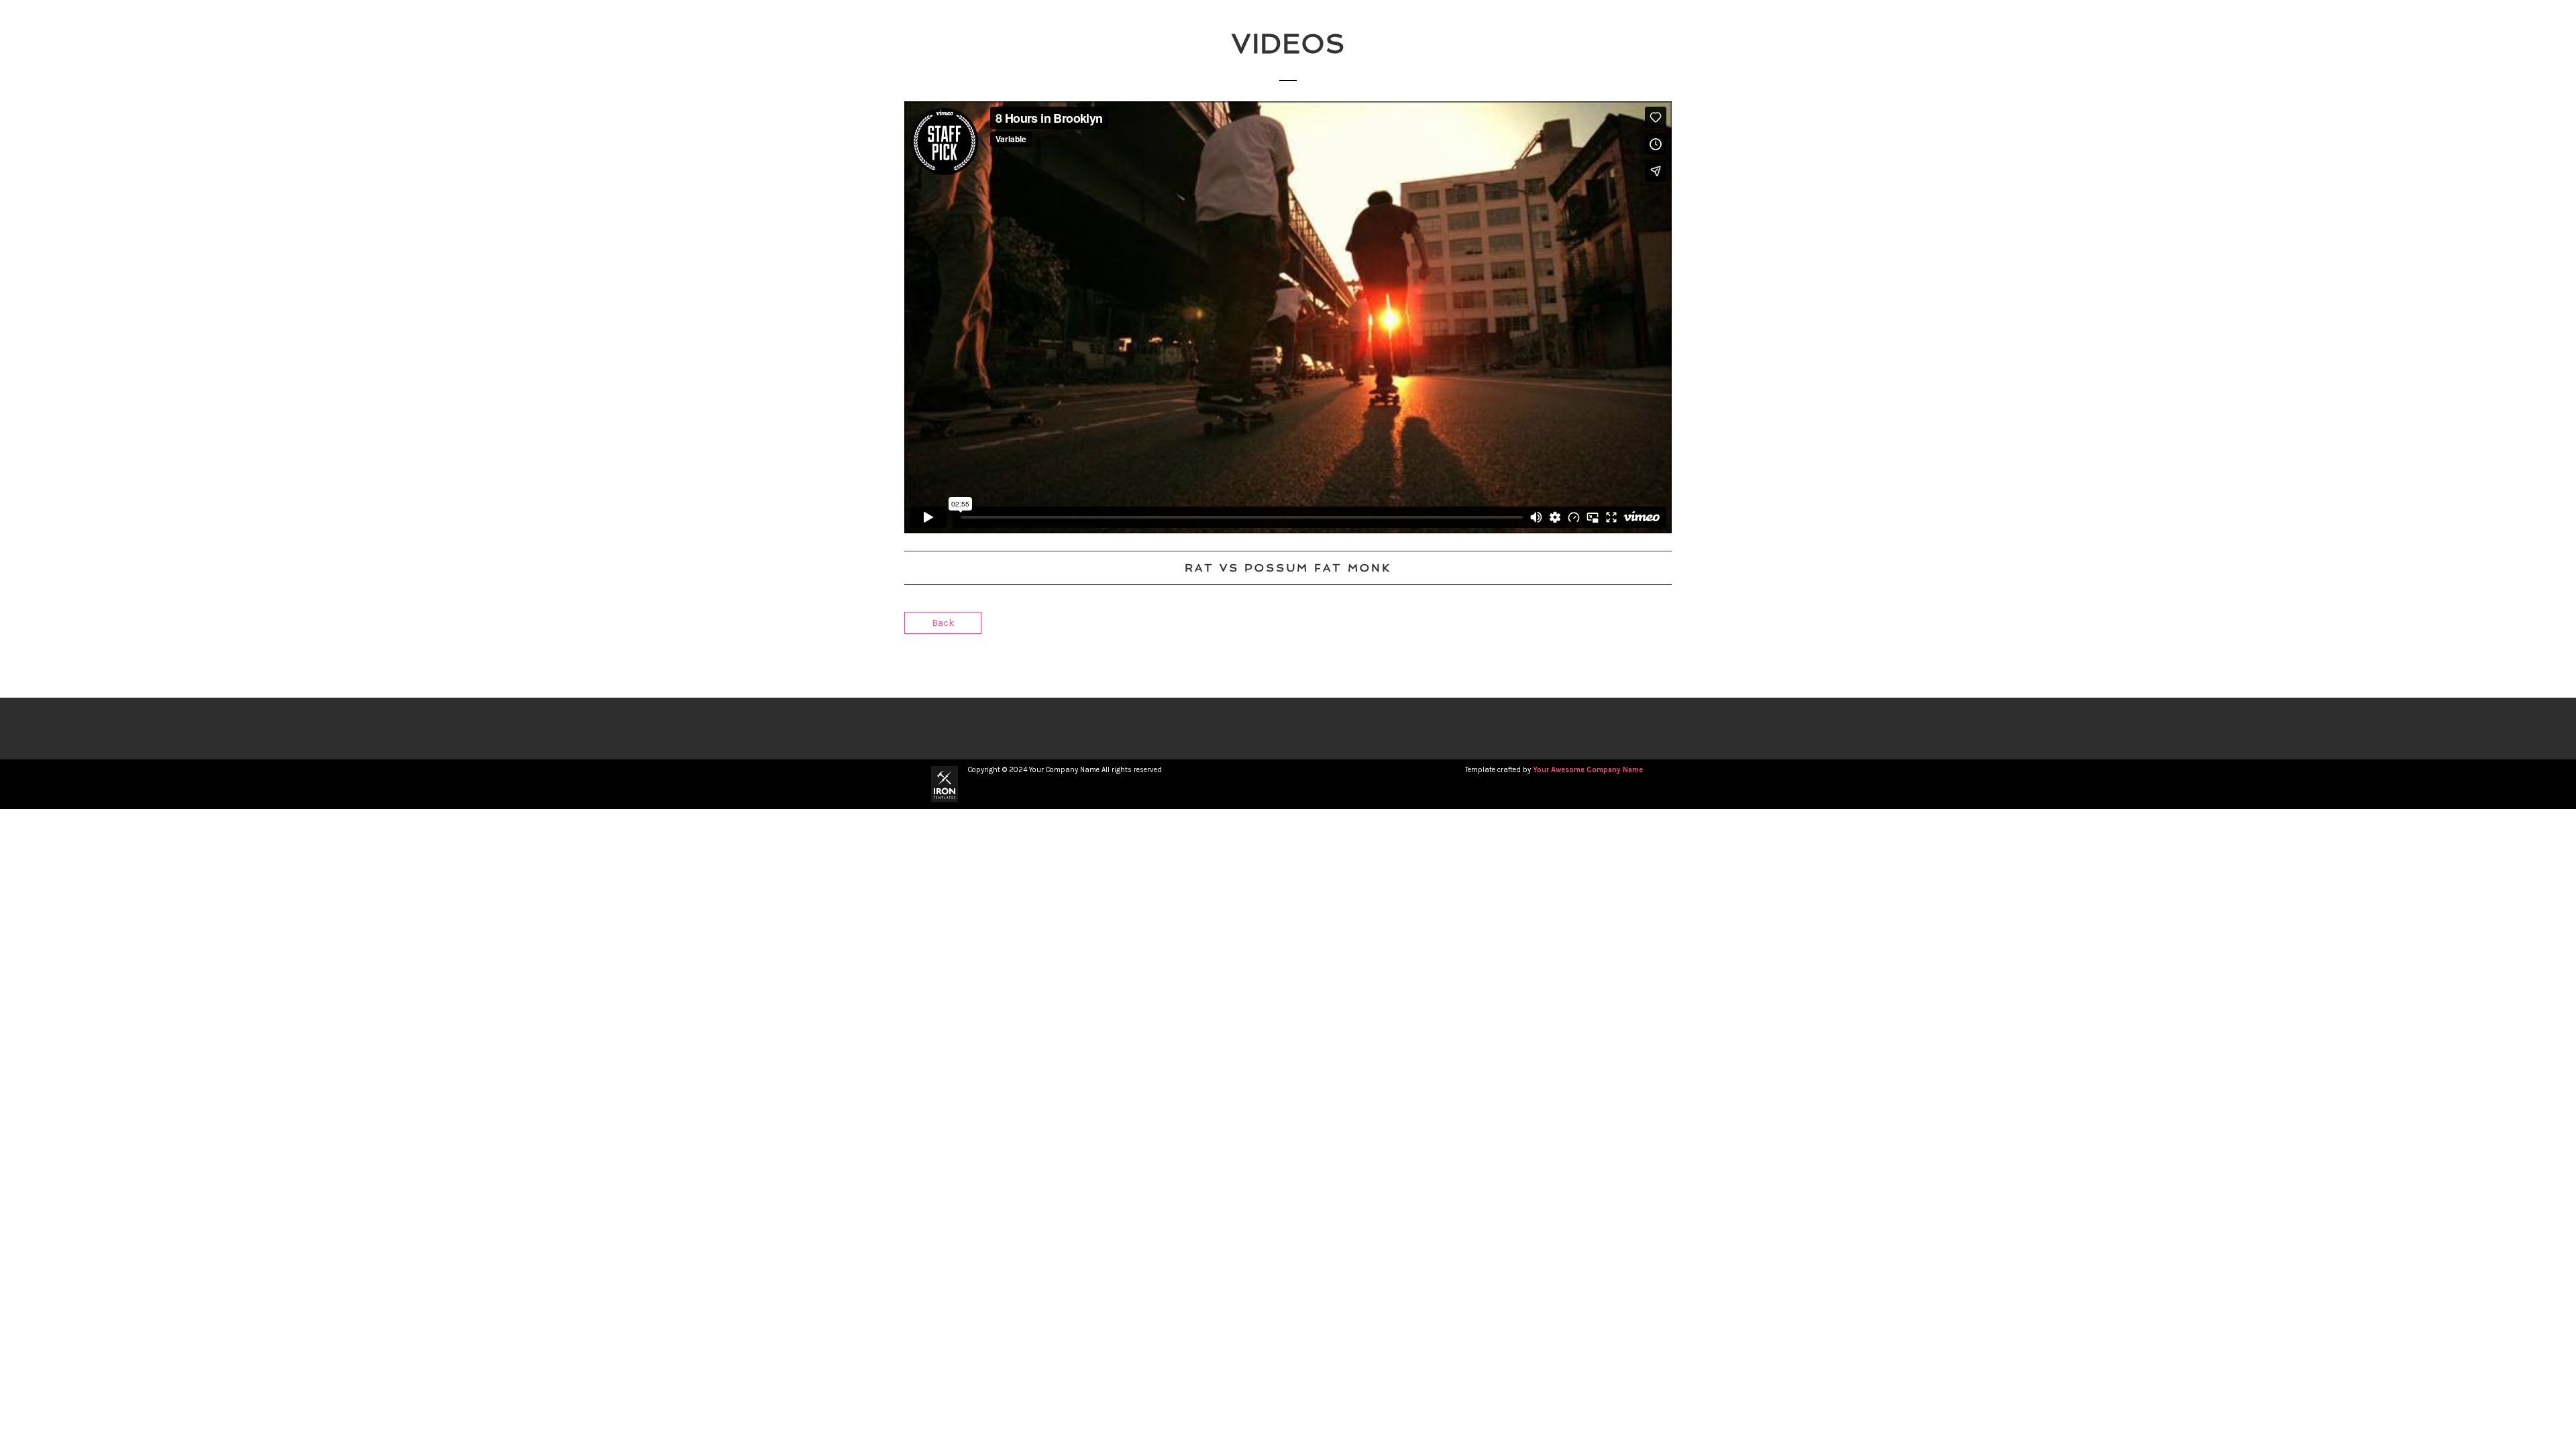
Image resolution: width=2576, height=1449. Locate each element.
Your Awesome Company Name (1588, 770)
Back (943, 623)
